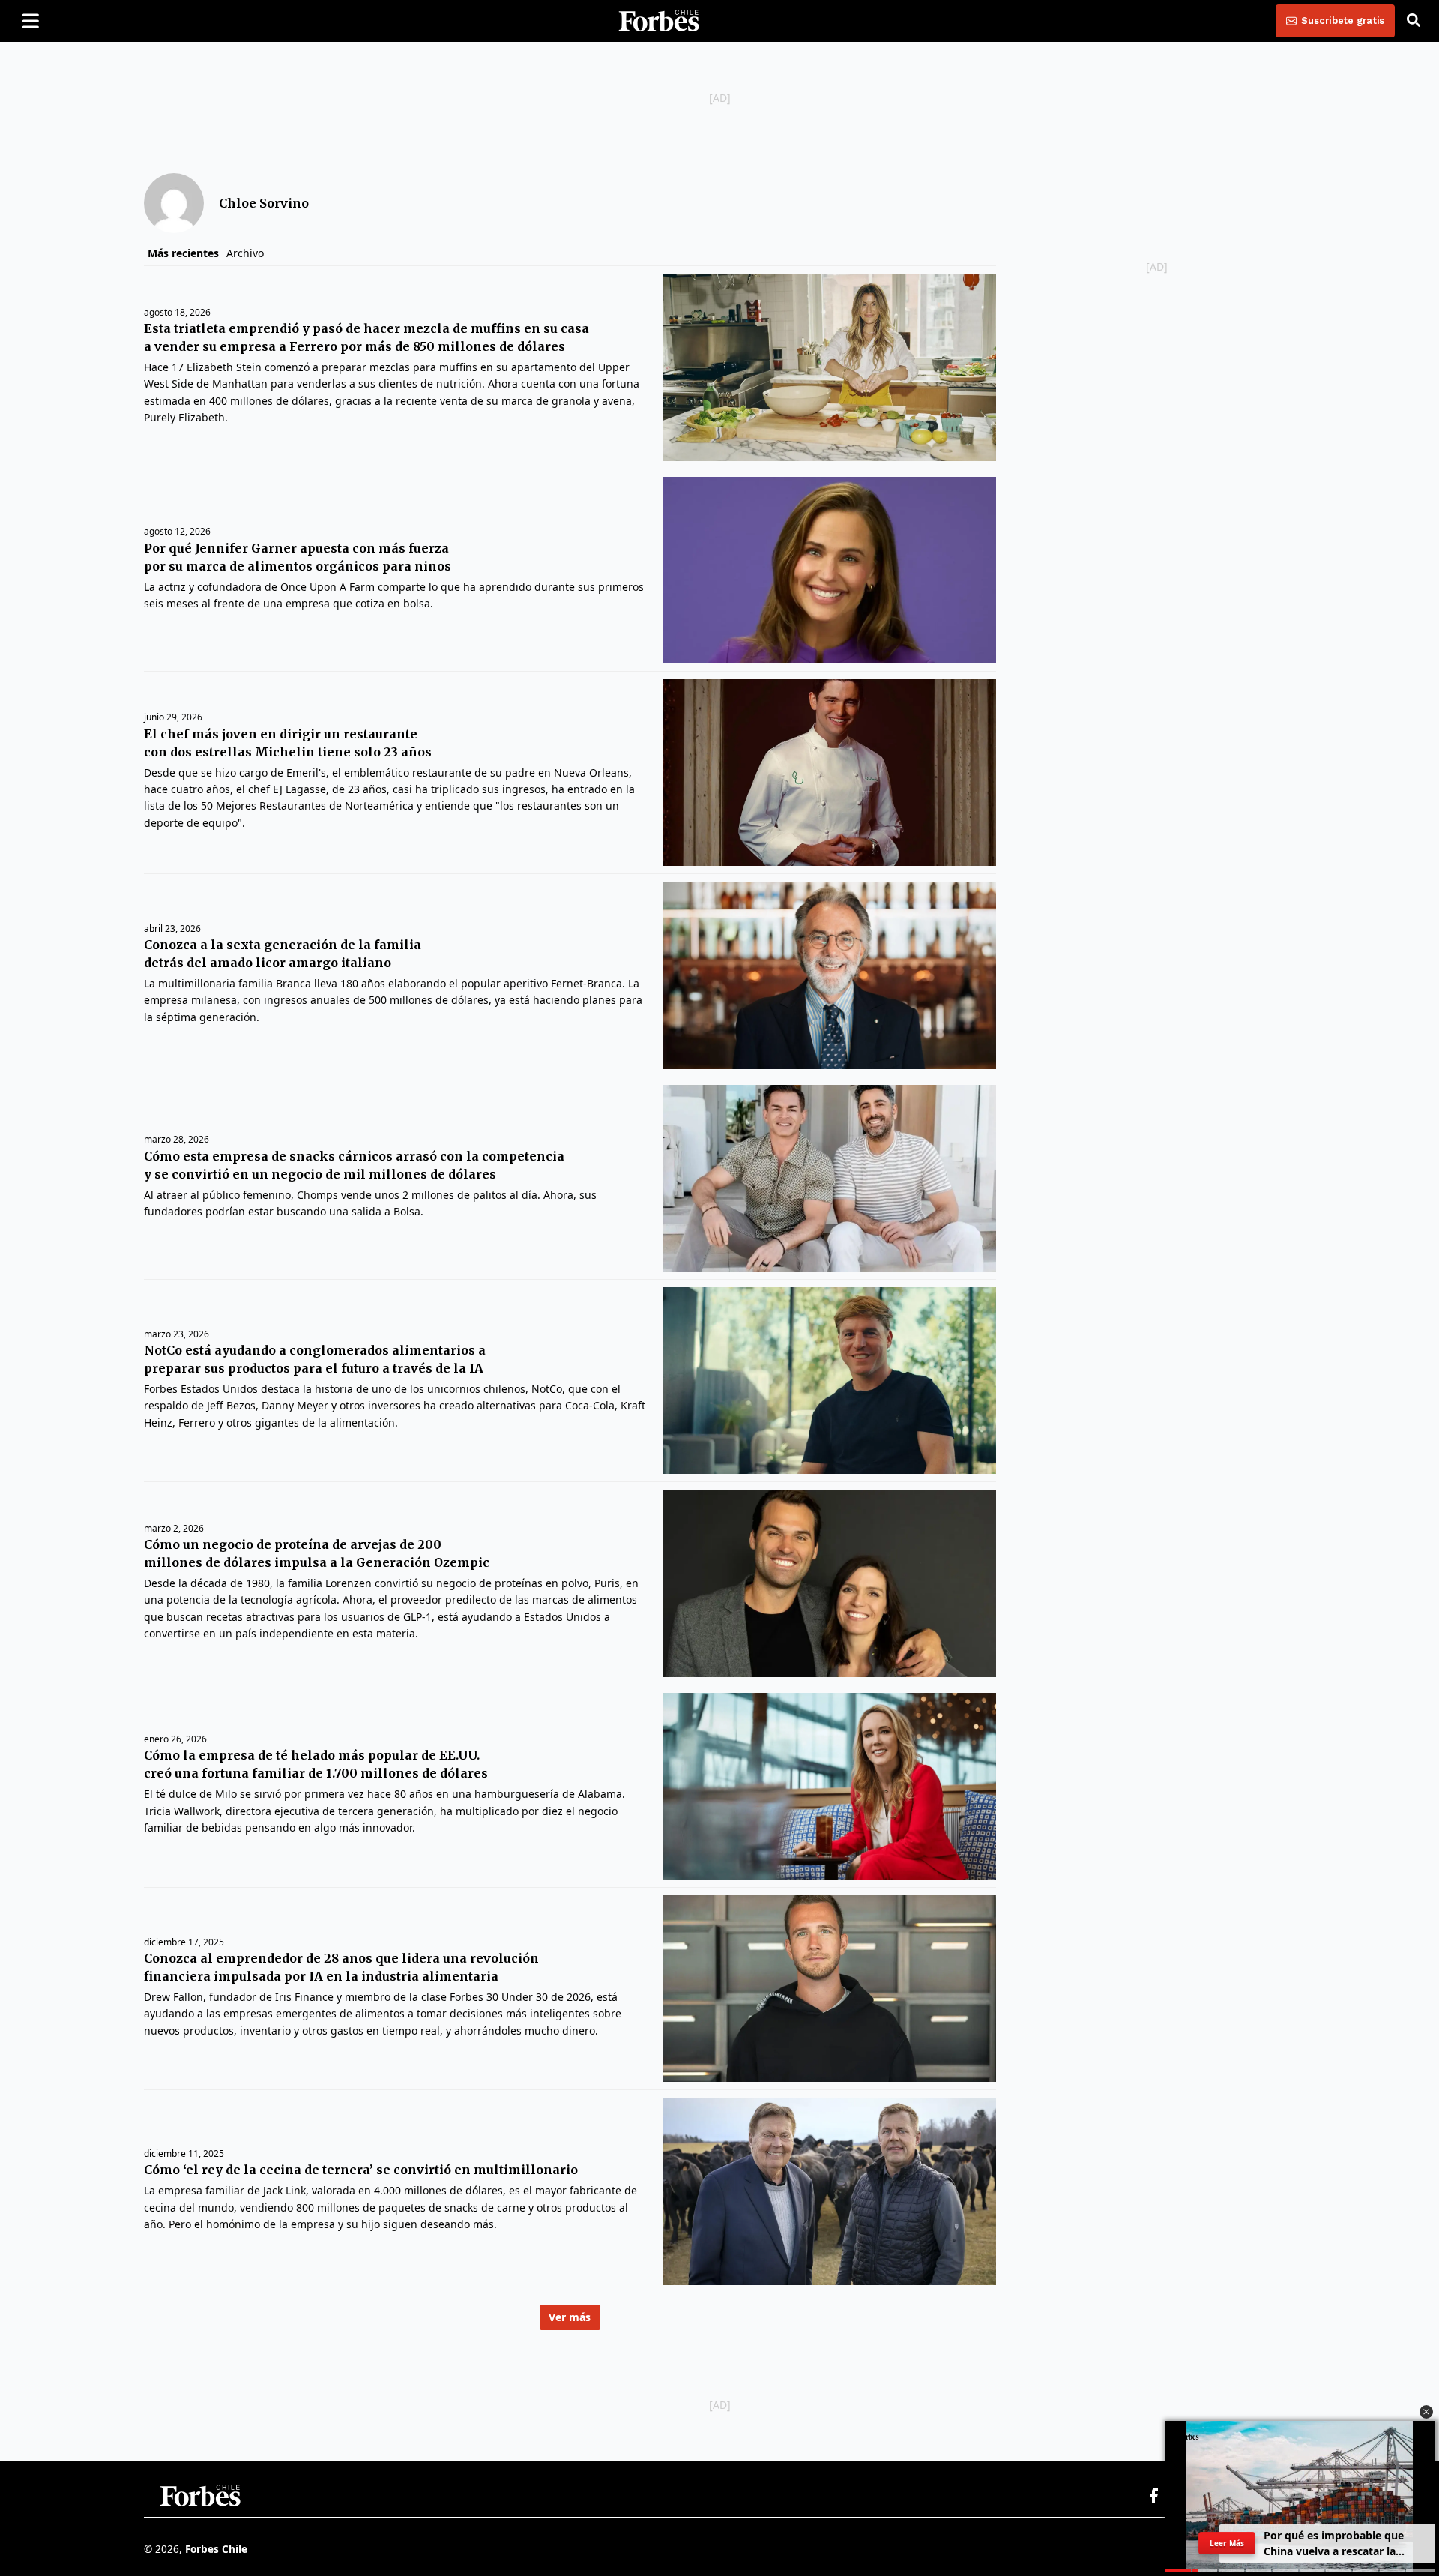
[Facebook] (1153, 2496)
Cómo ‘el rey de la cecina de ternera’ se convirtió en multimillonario (361, 2170)
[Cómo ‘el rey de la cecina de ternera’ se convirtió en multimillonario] (829, 2191)
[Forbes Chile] (659, 21)
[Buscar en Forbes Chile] (1414, 21)
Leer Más (1227, 2543)
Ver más (570, 2317)
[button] (1426, 2412)
